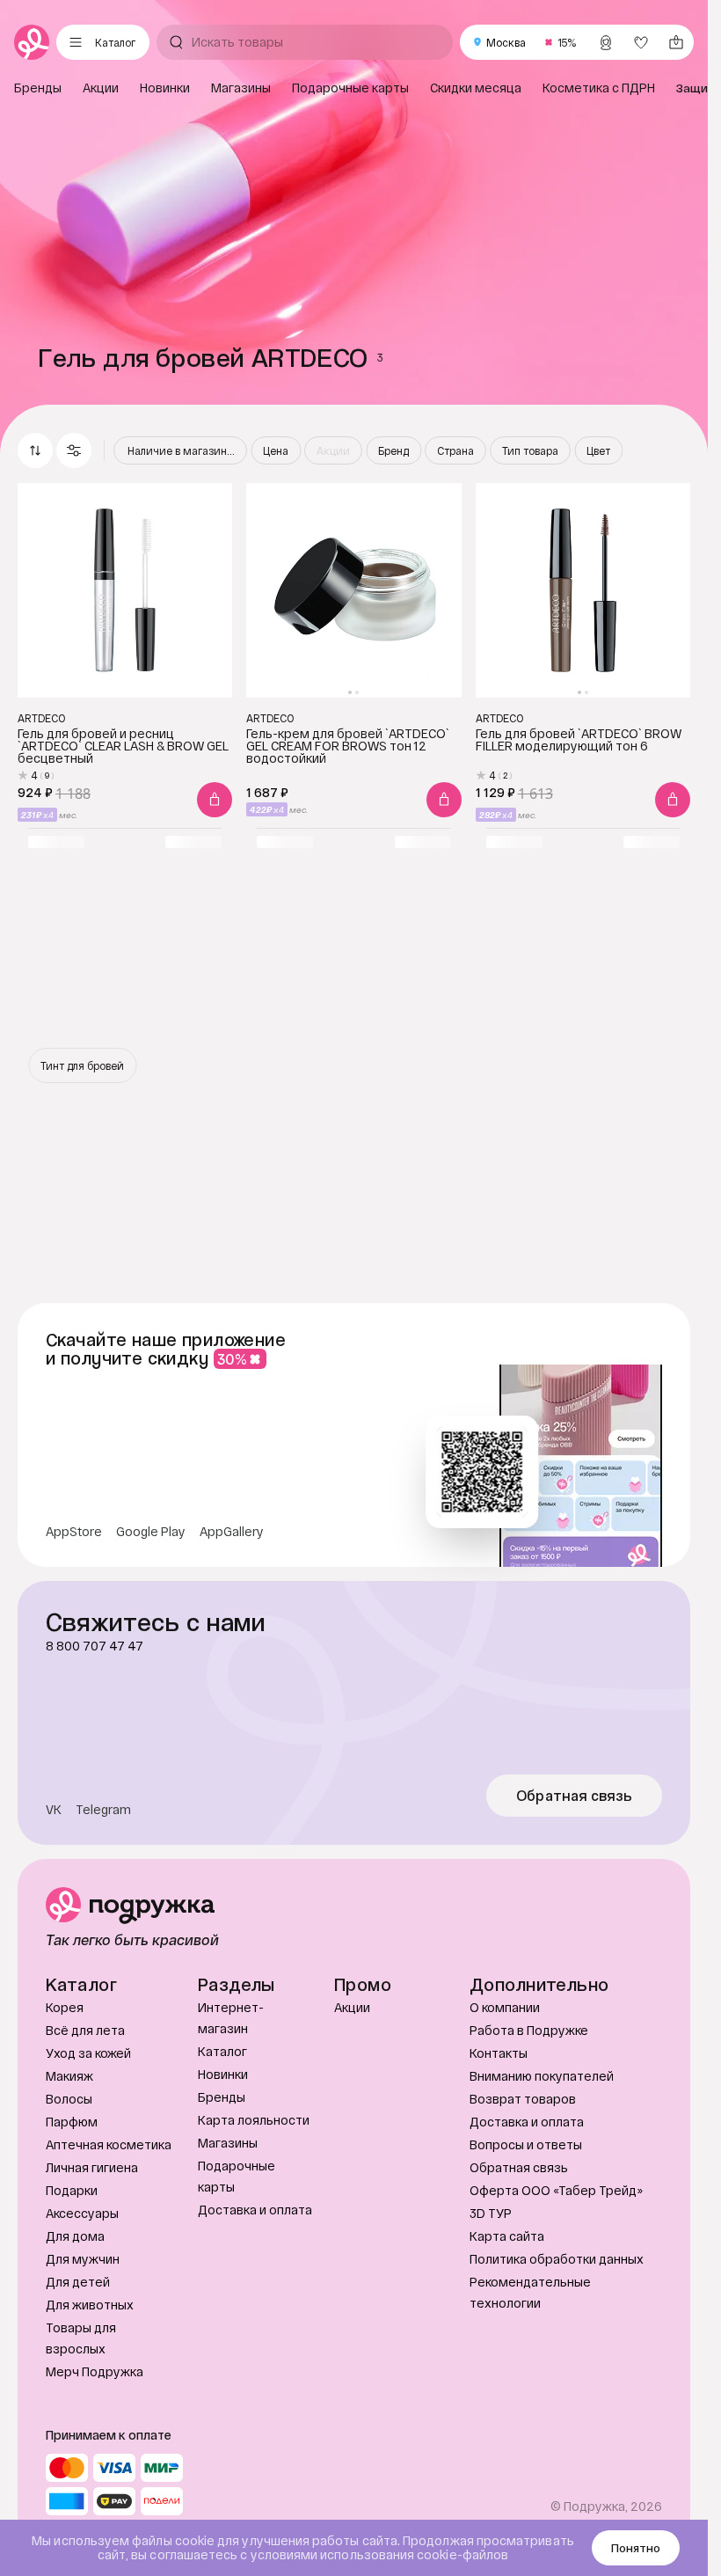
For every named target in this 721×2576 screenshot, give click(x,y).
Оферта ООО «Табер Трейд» (556, 2190)
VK (54, 1810)
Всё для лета (85, 2030)
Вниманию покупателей (542, 2076)
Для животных (90, 2305)
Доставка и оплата (255, 2210)
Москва (506, 42)
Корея (65, 2007)
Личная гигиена (92, 2167)
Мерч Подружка (95, 2371)
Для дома (75, 2236)
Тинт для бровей (82, 1065)
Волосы (69, 2099)
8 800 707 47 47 (95, 1646)
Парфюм (72, 2122)
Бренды (222, 2097)
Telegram (103, 1810)
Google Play (151, 1532)
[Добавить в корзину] (215, 800)
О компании (505, 2007)
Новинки (223, 2074)
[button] (74, 450)
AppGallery (232, 1532)
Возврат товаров (523, 2099)
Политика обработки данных (557, 2259)
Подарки (72, 2190)
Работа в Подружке (529, 2030)
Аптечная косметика (109, 2144)
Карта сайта (507, 2236)
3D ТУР (491, 2213)
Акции (352, 2007)
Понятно (636, 2548)
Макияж (69, 2076)
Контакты (499, 2053)
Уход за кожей (88, 2053)
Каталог (222, 2051)
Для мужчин (83, 2259)
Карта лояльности (254, 2120)
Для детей (78, 2282)
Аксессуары (82, 2213)
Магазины (228, 2143)
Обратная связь (575, 1796)
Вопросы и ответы (526, 2144)
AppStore (74, 1532)
